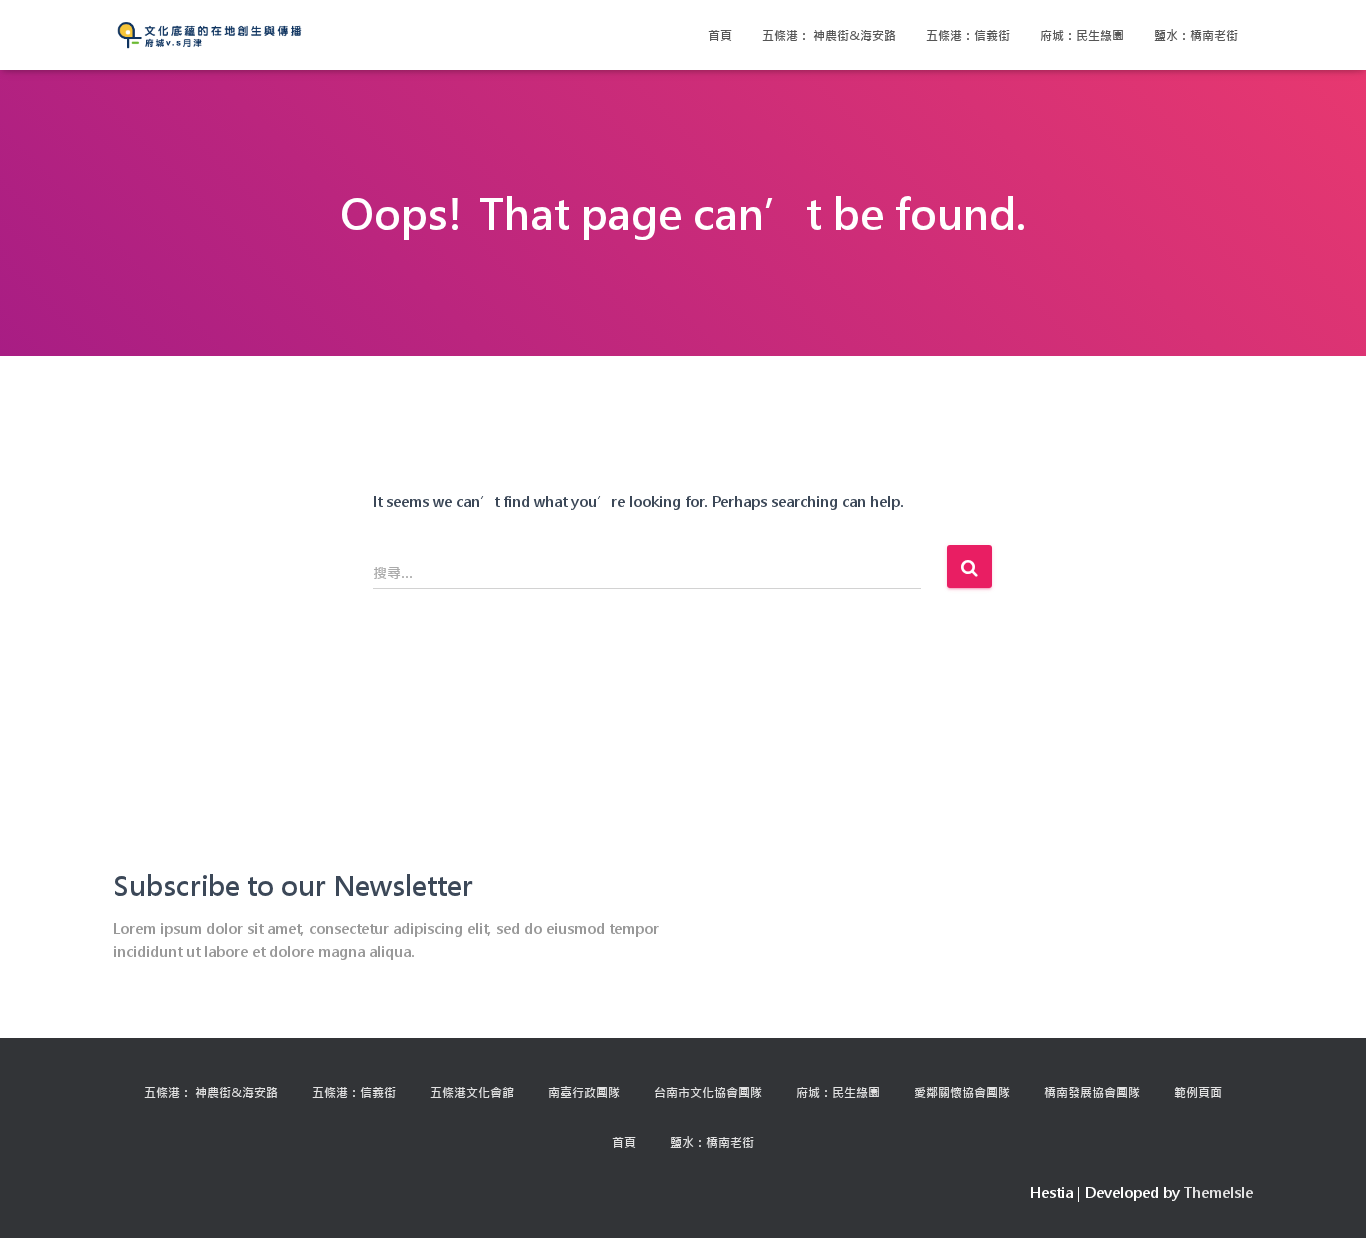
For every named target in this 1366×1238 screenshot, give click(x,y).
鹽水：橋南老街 (1196, 35)
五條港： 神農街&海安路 (829, 35)
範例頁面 (1198, 1092)
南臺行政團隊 (584, 1092)
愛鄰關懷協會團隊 (962, 1092)
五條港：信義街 (968, 35)
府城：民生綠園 (1082, 35)
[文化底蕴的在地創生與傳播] (209, 35)
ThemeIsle (1218, 1192)
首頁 (720, 35)
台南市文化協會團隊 (708, 1092)
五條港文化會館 (472, 1092)
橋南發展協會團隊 (1092, 1092)
